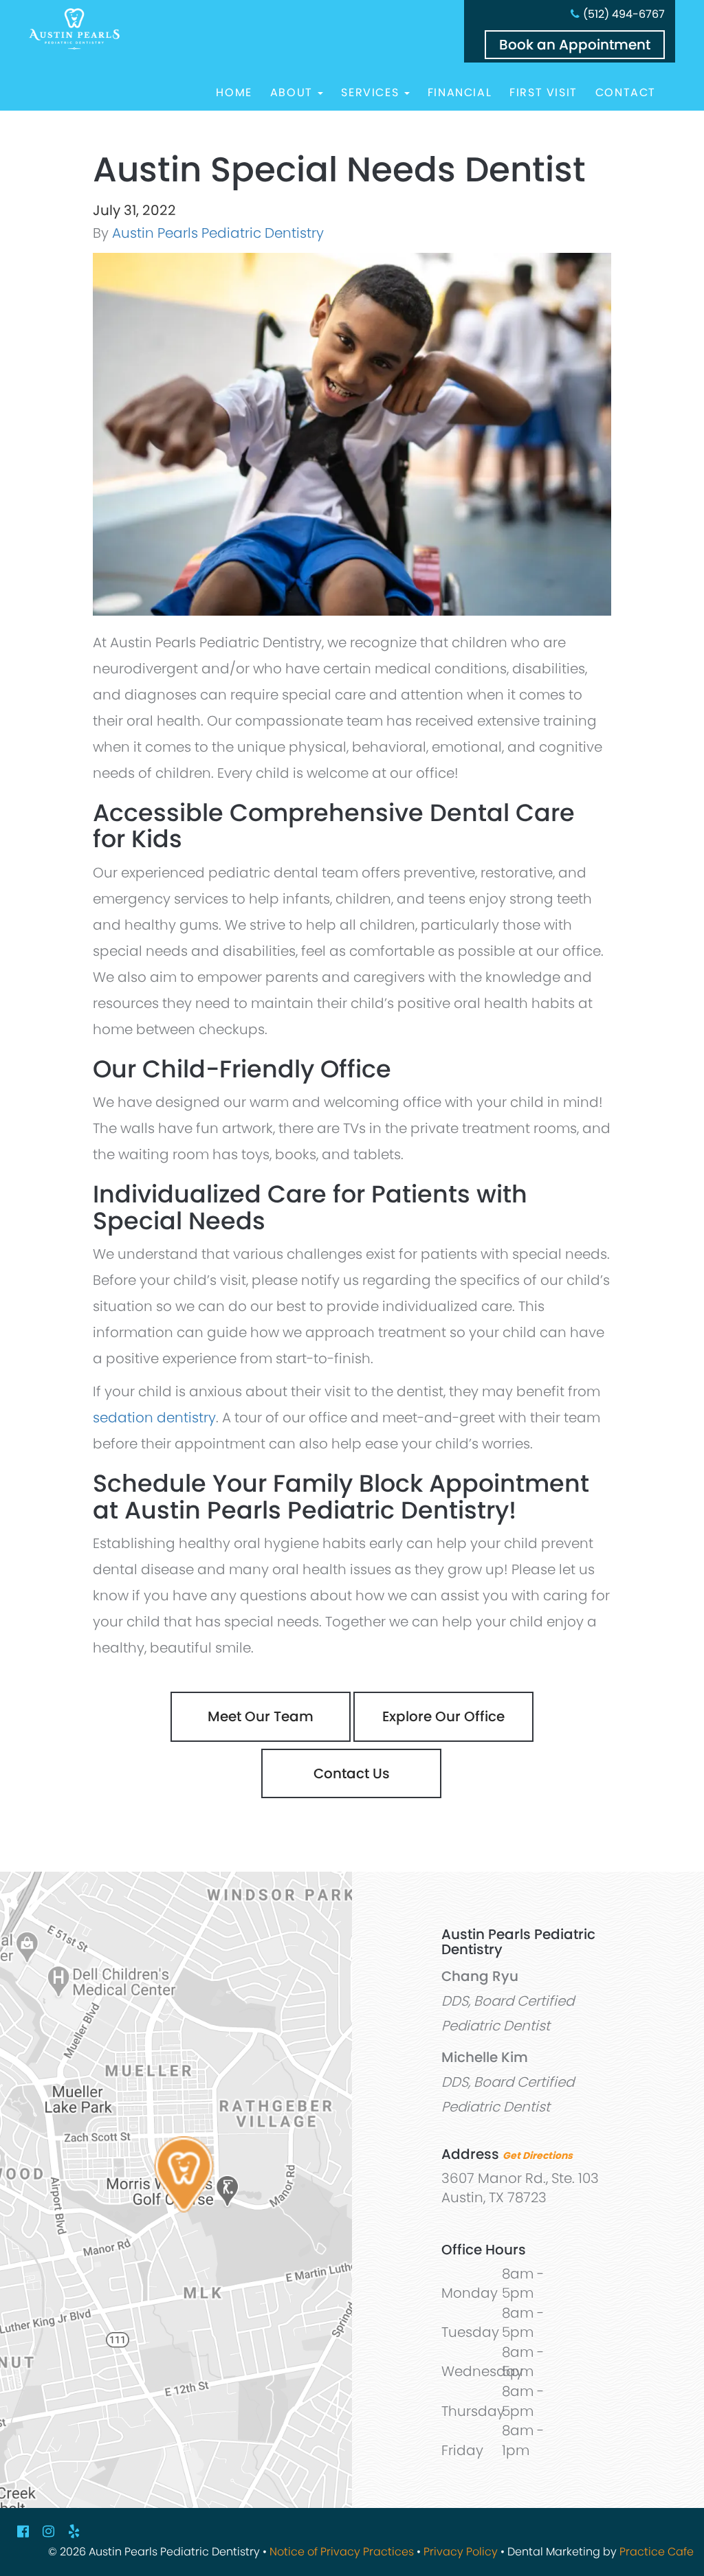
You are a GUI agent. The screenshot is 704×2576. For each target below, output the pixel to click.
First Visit (543, 93)
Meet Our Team (261, 1716)
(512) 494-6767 (624, 14)
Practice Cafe (657, 2552)
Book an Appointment (575, 45)
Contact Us (352, 1773)
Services (372, 93)
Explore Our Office (443, 1716)
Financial (460, 93)
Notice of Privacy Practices (342, 2552)
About (294, 93)
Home (234, 93)
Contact (626, 93)
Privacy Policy (461, 2552)
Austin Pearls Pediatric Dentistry (218, 233)
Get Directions (538, 2155)
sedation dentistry (154, 1418)
